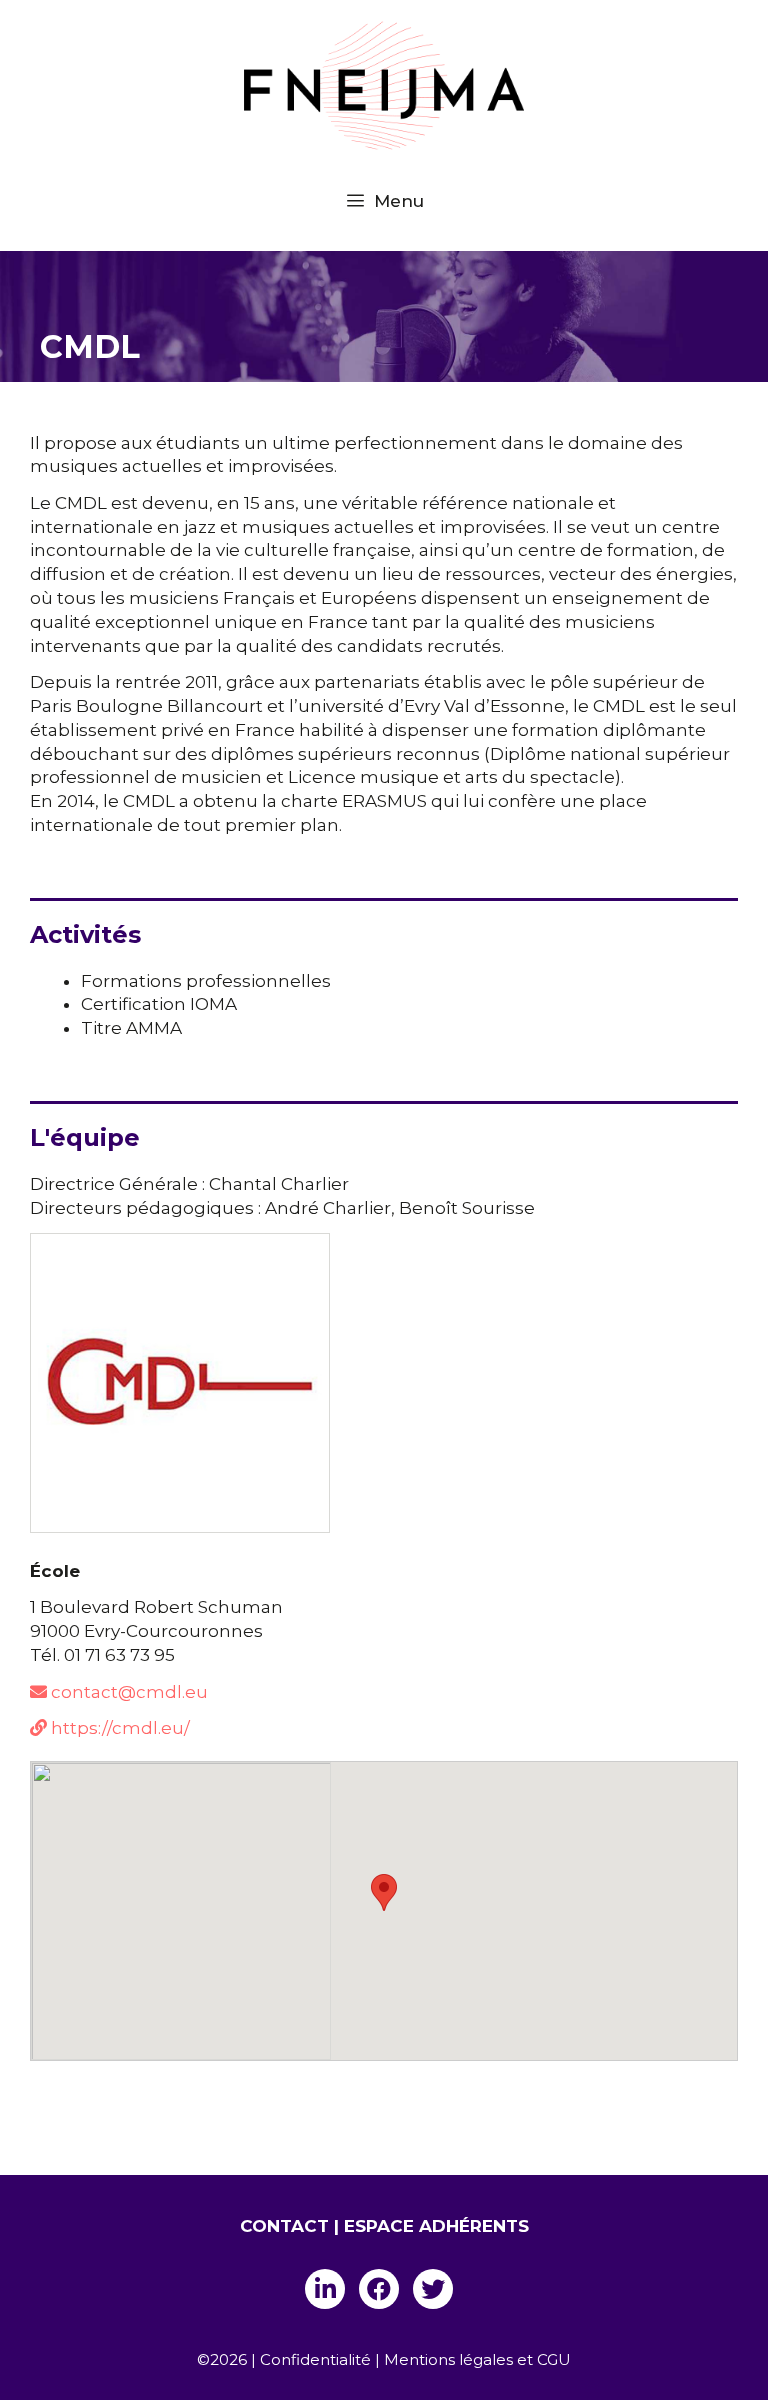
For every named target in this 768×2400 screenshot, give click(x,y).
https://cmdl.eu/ (118, 1728)
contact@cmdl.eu (127, 1692)
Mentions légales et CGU (477, 2359)
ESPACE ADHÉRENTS (436, 2226)
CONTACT (284, 2226)
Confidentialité (315, 2359)
